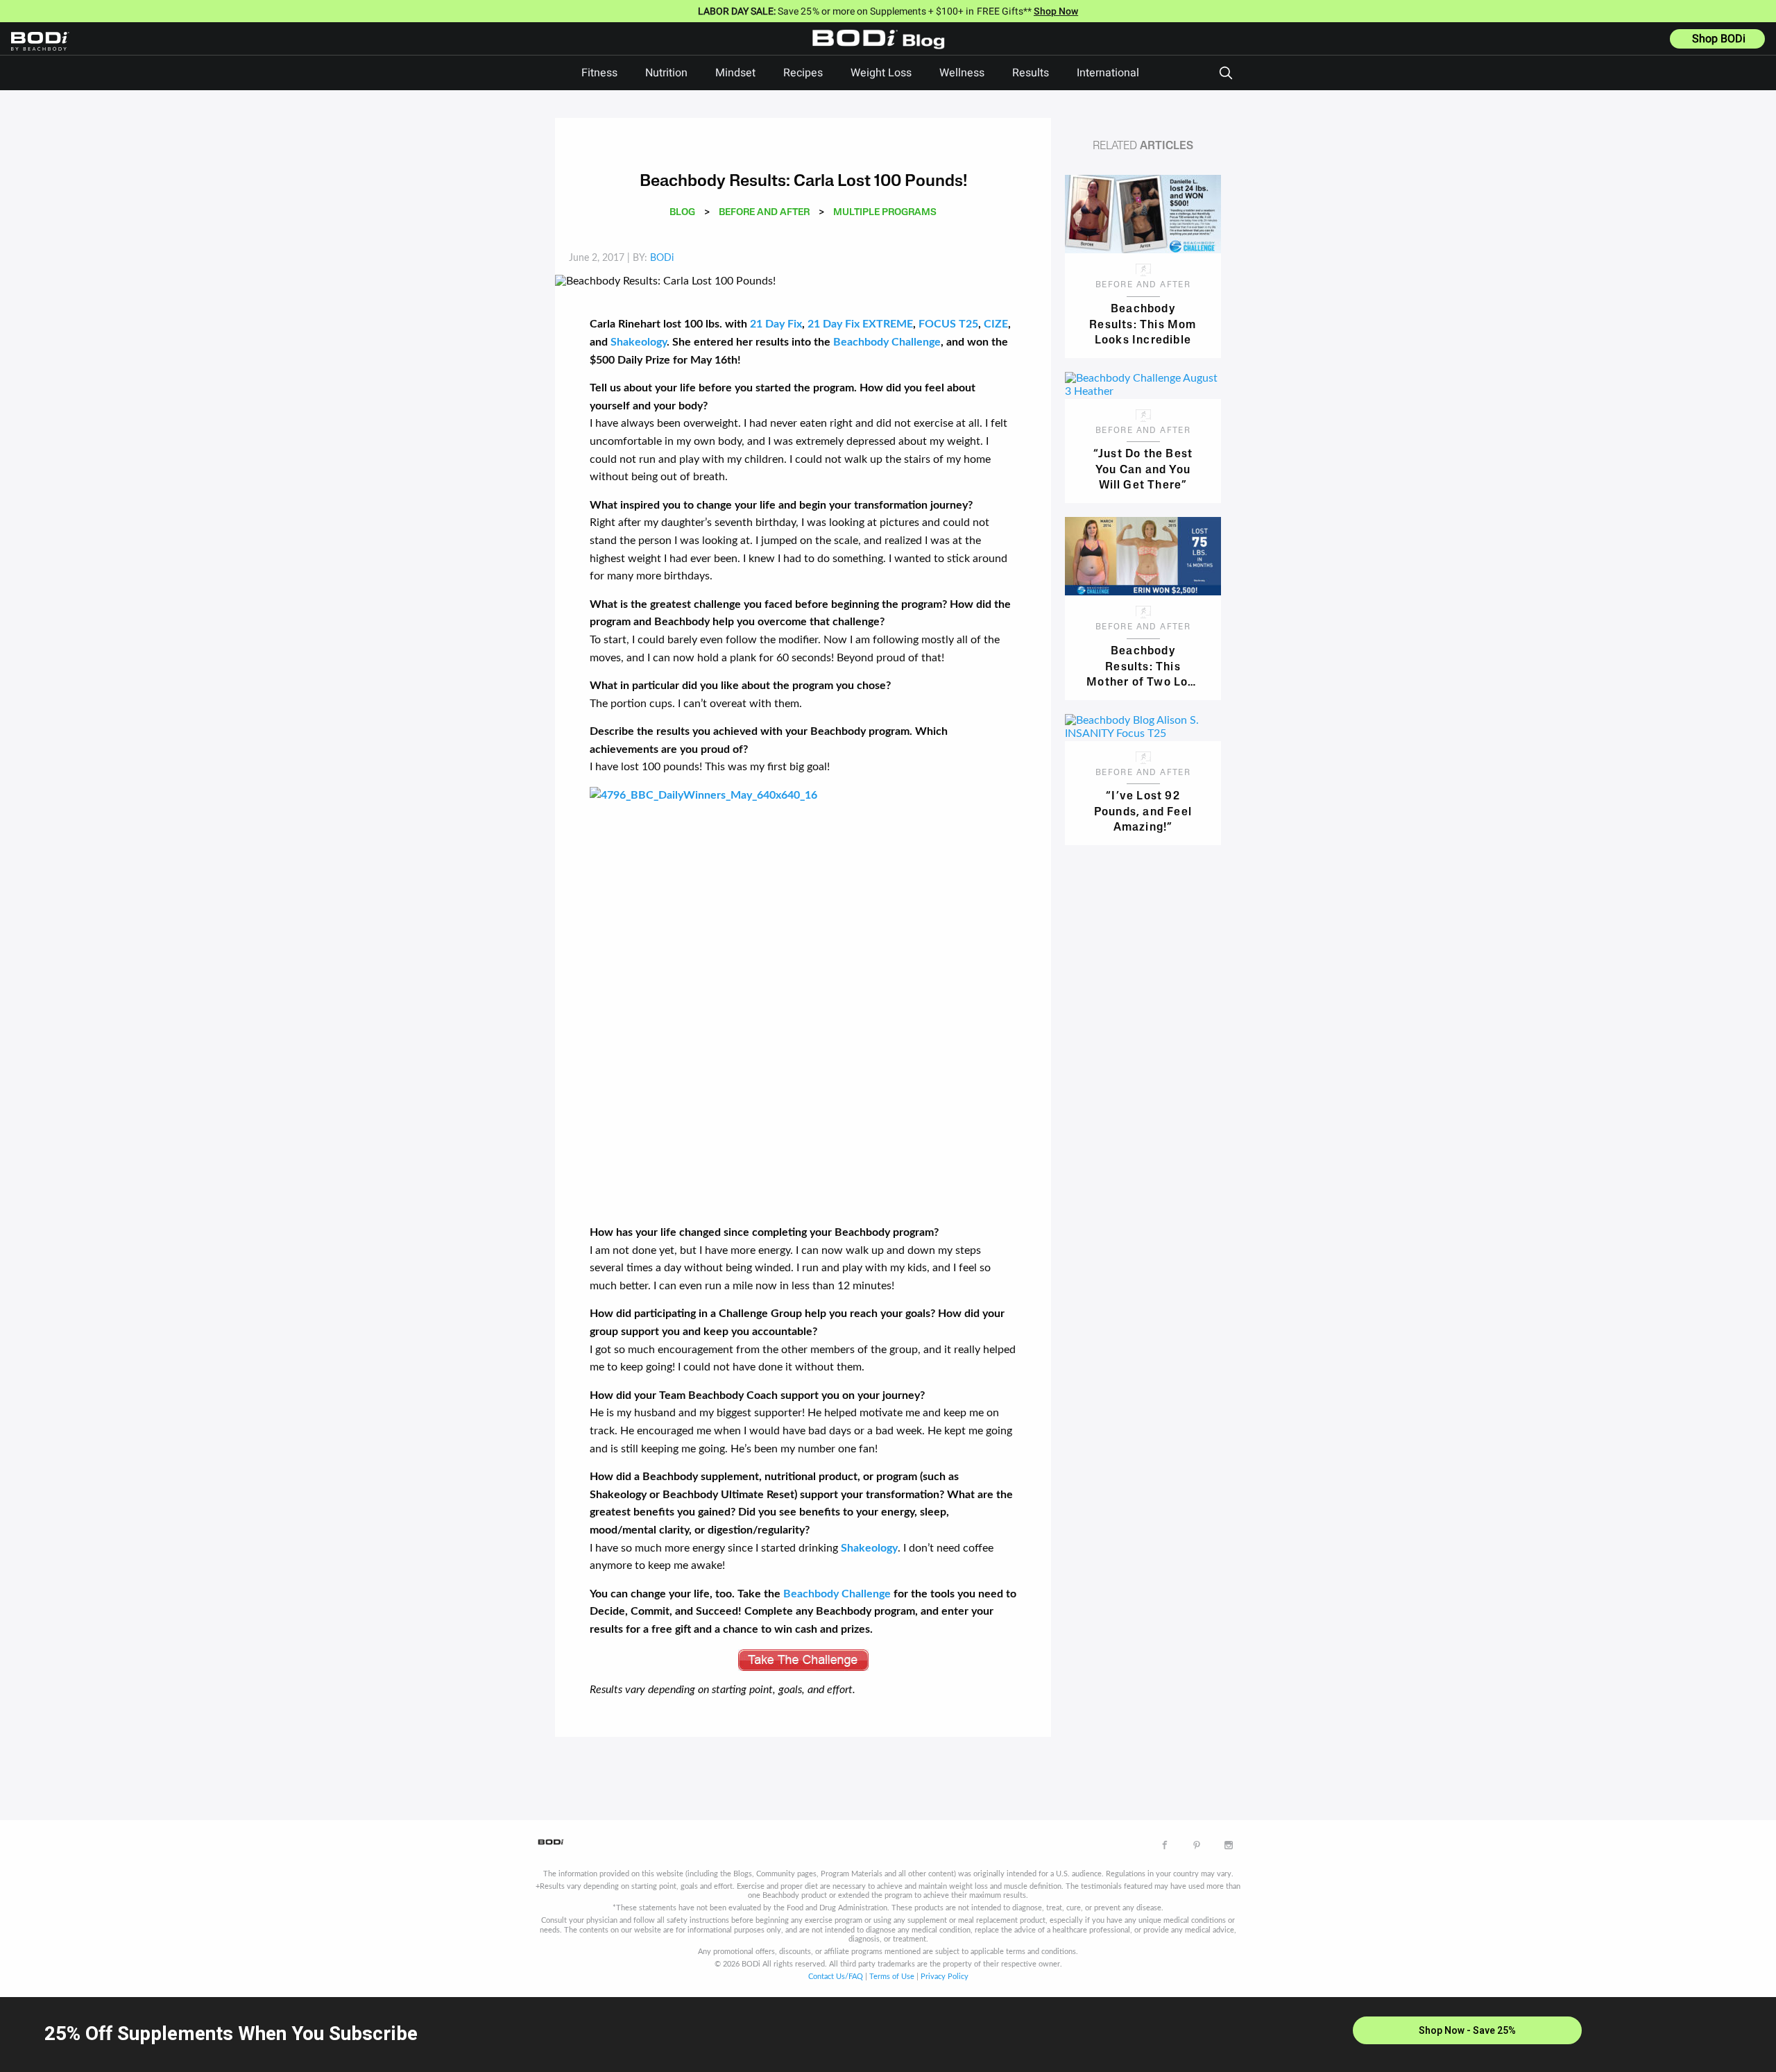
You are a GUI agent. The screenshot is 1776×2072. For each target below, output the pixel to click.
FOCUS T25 (948, 324)
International (1108, 73)
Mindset (735, 73)
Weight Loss (881, 73)
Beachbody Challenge (886, 342)
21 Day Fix (776, 324)
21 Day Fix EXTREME (860, 324)
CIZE (996, 324)
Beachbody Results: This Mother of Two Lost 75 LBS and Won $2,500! (1143, 666)
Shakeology (639, 342)
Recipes (803, 73)
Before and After (764, 213)
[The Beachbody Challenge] (803, 1000)
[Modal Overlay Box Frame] (888, 2035)
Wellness (962, 73)
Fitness (599, 73)
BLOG (682, 213)
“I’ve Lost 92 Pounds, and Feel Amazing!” (1143, 811)
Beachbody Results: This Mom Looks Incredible (1143, 324)
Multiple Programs (885, 213)
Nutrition (666, 73)
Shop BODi (1719, 39)
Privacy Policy (945, 1977)
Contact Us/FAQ (836, 1977)
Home (882, 49)
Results (1031, 73)
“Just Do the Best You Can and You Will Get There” (1143, 469)
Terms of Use (892, 1977)
